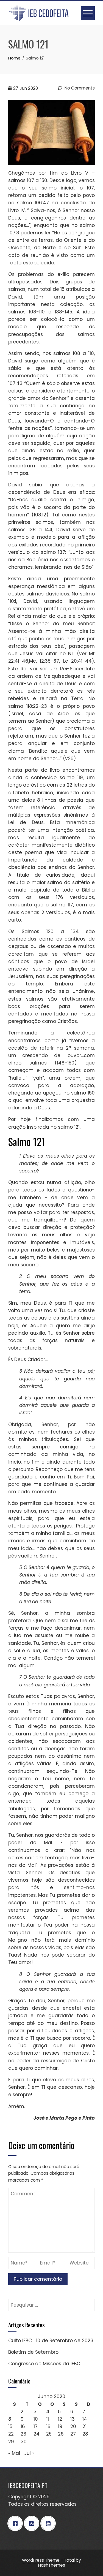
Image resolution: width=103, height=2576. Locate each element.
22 (11, 2434)
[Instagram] (33, 2523)
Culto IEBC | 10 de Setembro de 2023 (51, 2341)
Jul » (29, 2453)
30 (24, 2442)
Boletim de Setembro (33, 2352)
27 (73, 2434)
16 (23, 2426)
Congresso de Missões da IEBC (44, 2364)
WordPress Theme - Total (48, 2560)
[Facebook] (16, 2523)
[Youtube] (49, 2523)
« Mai (14, 2453)
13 (73, 2419)
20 (73, 2426)
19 (60, 2426)
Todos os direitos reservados (42, 2504)
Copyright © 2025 (29, 2497)
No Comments (79, 88)
